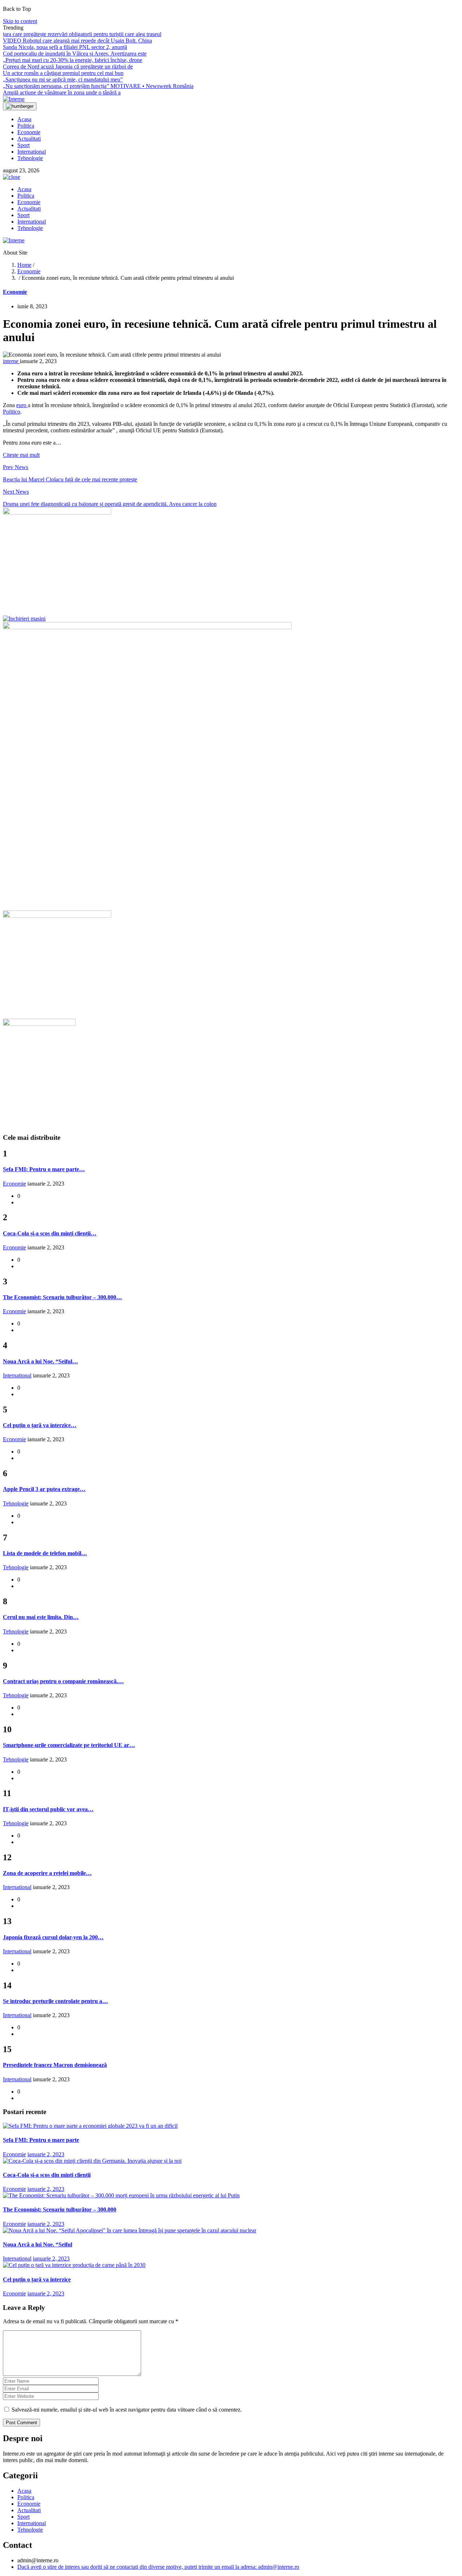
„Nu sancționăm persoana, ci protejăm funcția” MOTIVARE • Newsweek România (98, 86)
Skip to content (20, 21)
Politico (12, 412)
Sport (23, 145)
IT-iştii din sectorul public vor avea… (48, 1809)
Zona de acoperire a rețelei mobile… (47, 1873)
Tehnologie (30, 158)
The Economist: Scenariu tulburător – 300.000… (62, 1297)
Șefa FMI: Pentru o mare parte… (44, 1169)
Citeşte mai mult (21, 455)
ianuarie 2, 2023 (46, 2154)
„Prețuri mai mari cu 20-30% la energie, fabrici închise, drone (73, 60)
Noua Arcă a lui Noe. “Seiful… (40, 1361)
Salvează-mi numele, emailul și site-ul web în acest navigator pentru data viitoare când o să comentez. (127, 2410)
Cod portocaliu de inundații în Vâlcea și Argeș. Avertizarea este (75, 54)
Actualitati (29, 139)
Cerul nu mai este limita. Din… (41, 1617)
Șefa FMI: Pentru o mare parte (41, 2140)
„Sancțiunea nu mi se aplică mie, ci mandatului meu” (63, 80)
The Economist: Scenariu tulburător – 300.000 (60, 2209)
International (32, 152)
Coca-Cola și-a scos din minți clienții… (50, 1233)
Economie (29, 132)
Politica (26, 126)
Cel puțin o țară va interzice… (40, 1425)
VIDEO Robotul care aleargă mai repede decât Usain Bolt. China (77, 41)
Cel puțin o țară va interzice (37, 2279)
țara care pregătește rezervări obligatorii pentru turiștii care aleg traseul (82, 34)
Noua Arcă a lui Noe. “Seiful (38, 2244)
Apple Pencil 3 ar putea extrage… (44, 1489)
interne (11, 361)
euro (22, 405)
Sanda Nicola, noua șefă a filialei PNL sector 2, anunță (65, 47)
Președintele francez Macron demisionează (55, 2065)
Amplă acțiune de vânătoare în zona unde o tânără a (62, 92)
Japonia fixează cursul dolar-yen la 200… (53, 1937)
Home (24, 265)
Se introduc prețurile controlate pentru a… (55, 2001)
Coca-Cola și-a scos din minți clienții (47, 2175)
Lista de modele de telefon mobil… (45, 1553)
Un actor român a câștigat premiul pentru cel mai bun (63, 73)
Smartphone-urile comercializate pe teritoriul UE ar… (69, 1745)
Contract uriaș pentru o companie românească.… (63, 1681)
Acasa (24, 119)
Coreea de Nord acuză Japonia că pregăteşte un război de (68, 67)
